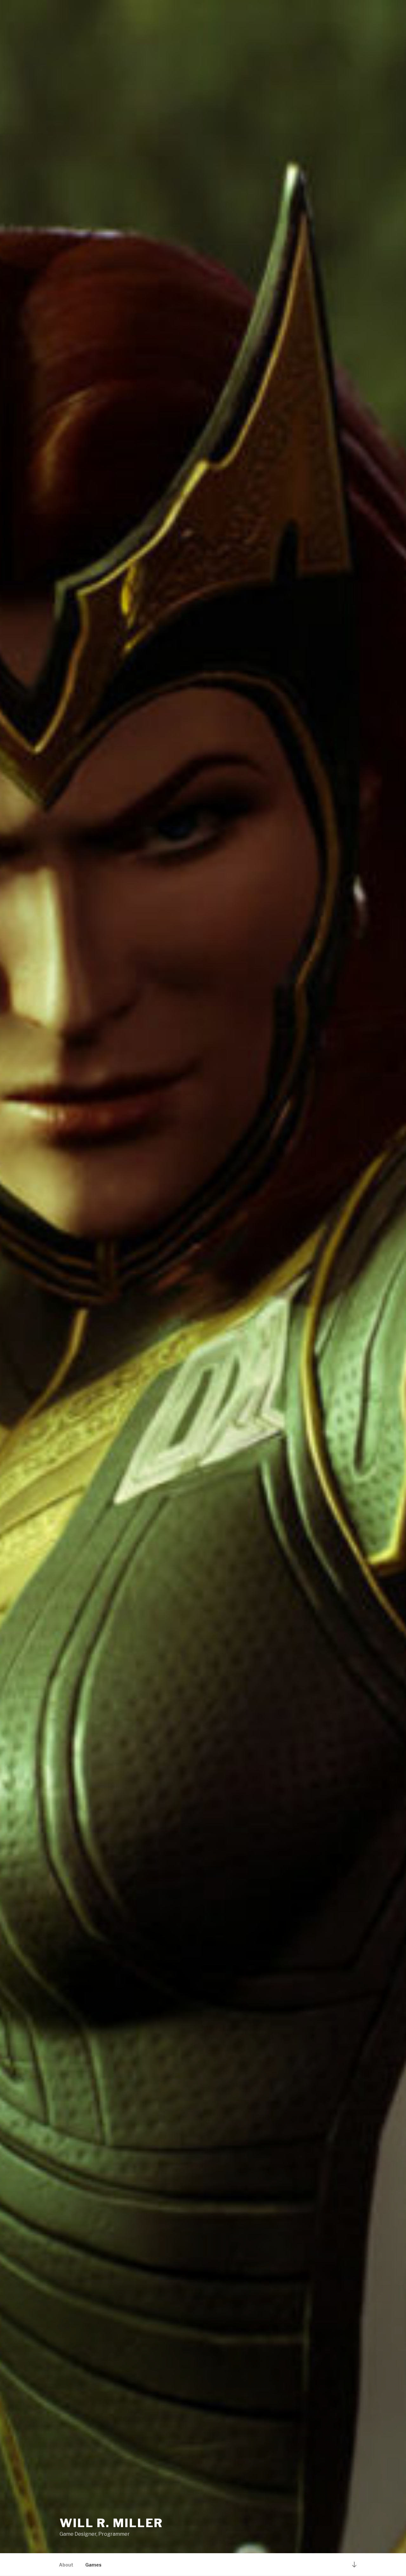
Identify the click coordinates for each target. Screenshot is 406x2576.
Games (93, 2565)
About (66, 2565)
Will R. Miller (111, 2523)
